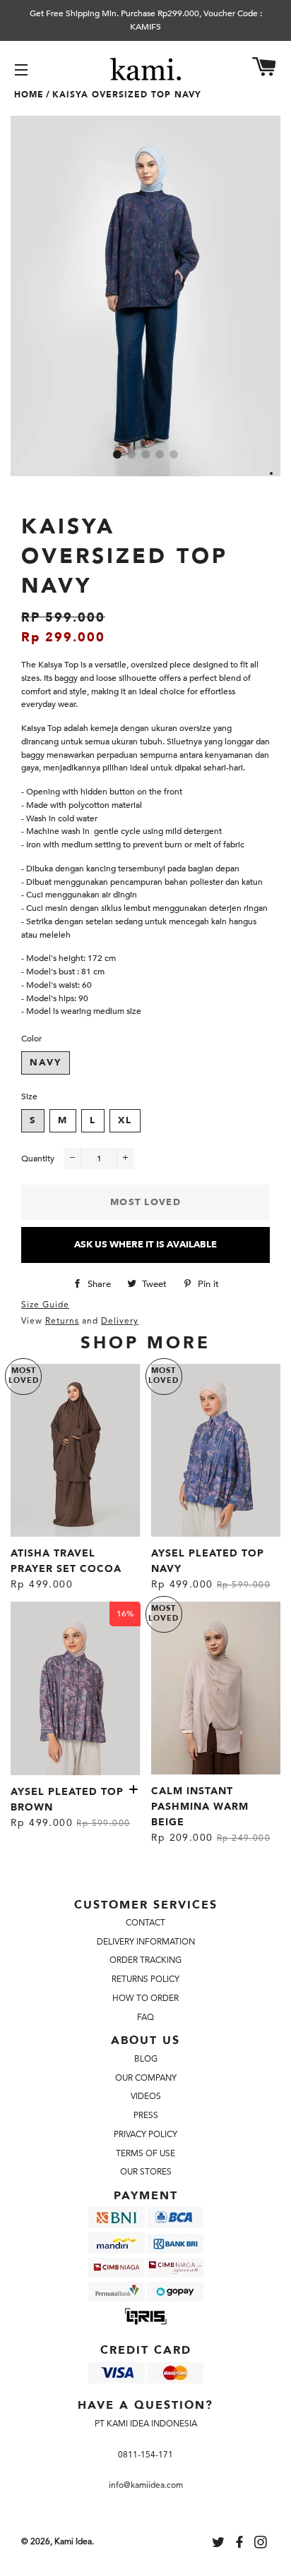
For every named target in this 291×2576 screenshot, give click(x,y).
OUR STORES (146, 2172)
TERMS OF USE (145, 2153)
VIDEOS (146, 2096)
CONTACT (145, 1923)
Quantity (38, 1159)
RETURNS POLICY (145, 1979)
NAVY (46, 1063)
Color (31, 1039)
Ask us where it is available (145, 1245)
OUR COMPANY (146, 2078)
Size (29, 1096)
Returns (62, 1321)
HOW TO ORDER (145, 1998)
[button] (117, 454)
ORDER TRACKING (145, 1960)
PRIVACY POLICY (145, 2134)
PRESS (146, 2115)
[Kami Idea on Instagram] (262, 2544)
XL (125, 1120)
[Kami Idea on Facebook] (241, 2544)
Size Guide (45, 1305)
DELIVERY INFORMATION (146, 1942)
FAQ (145, 2017)
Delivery (120, 1321)
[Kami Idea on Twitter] (220, 2544)
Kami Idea (73, 2541)
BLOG (146, 2059)
